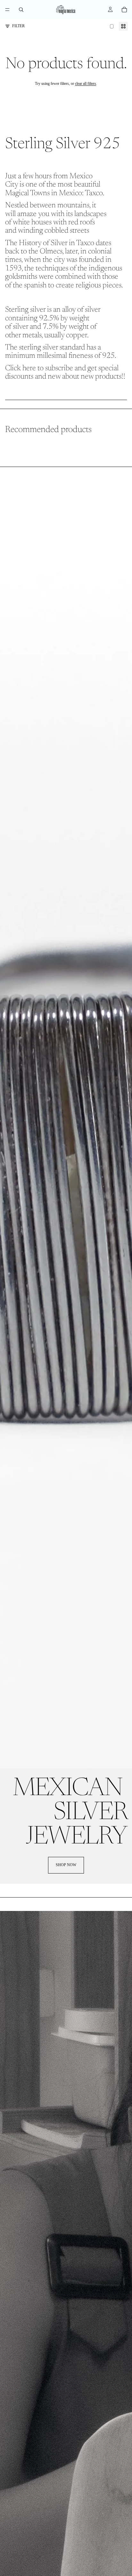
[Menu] (7, 10)
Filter (18, 26)
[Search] (21, 10)
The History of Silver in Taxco (50, 243)
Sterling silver (25, 310)
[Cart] (124, 10)
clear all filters (86, 84)
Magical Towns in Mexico (44, 193)
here (29, 368)
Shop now (66, 1865)
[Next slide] (120, 443)
